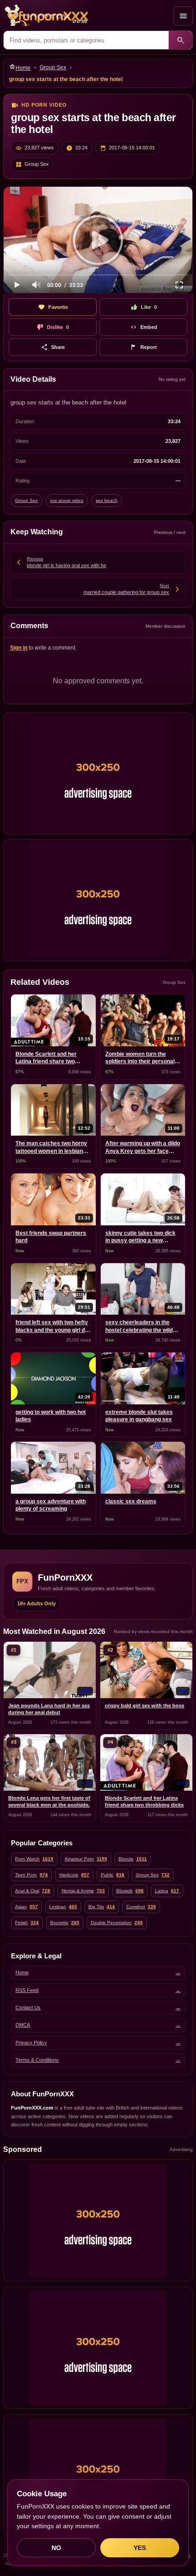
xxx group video (67, 500)
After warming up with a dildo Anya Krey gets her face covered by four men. (143, 1148)
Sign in (19, 648)
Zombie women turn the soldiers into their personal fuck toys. (140, 1058)
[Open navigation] (183, 16)
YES (140, 2548)
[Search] (181, 40)
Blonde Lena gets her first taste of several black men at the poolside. (49, 1801)
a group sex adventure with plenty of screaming (51, 1505)
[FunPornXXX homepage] (87, 16)
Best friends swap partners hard (51, 1237)
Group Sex (53, 67)
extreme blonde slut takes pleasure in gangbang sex (139, 1416)
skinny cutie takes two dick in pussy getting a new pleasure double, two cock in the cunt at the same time (142, 1237)
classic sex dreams (131, 1501)
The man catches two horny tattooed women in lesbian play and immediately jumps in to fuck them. (52, 1148)
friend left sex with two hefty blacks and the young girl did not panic (52, 1327)
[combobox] (86, 40)
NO (56, 2548)
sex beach (107, 500)
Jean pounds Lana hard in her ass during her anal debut (49, 1709)
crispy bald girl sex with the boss (144, 1705)
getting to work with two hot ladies (51, 1416)
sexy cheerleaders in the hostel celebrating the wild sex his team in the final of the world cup (139, 1327)
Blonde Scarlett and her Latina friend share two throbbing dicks (46, 1058)
